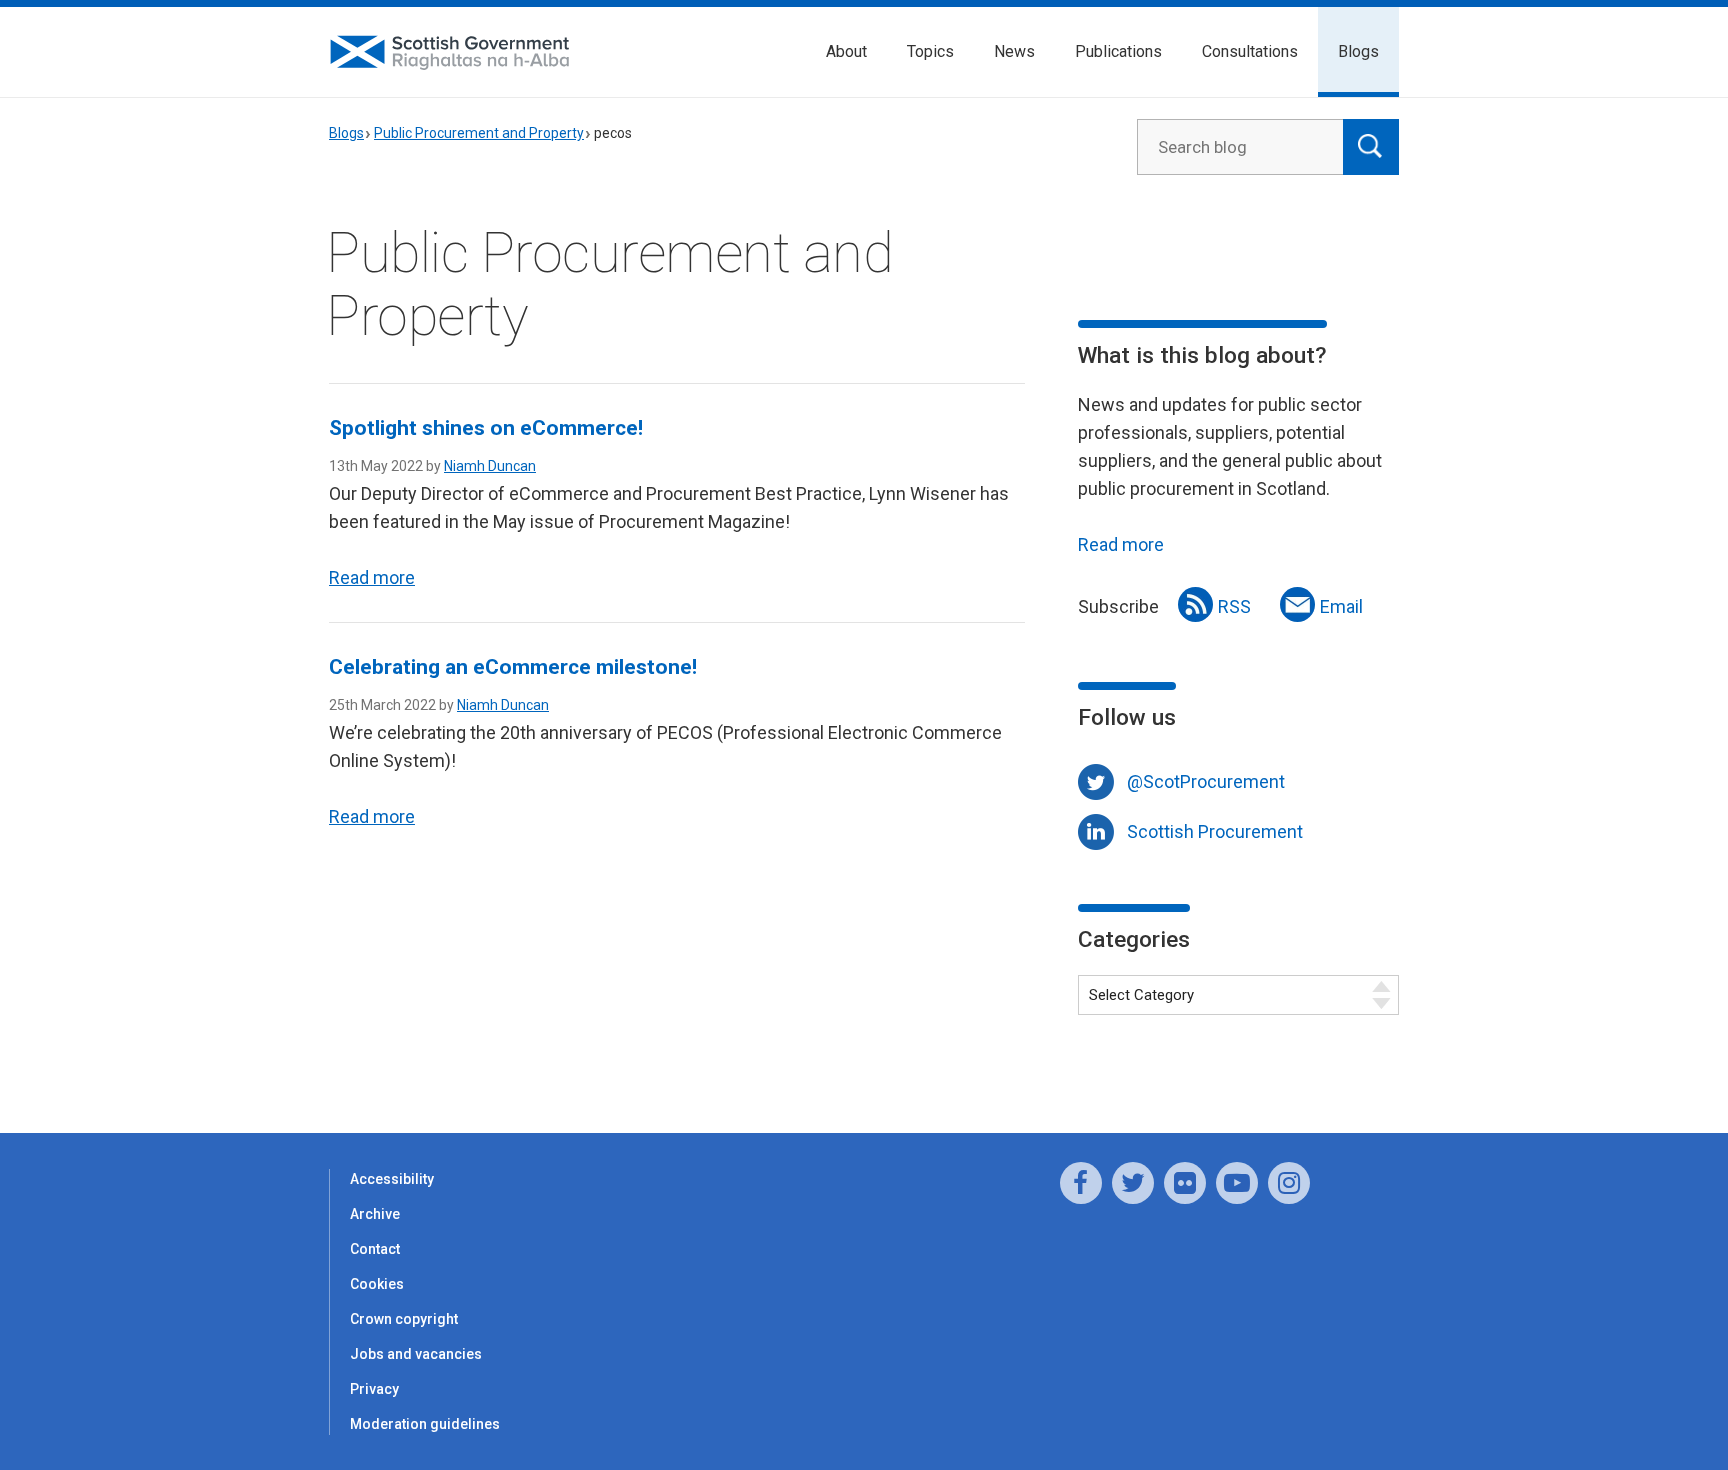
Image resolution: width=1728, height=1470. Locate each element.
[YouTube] (1237, 1183)
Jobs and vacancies (416, 1354)
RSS (1234, 606)
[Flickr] (1185, 1183)
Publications (1118, 51)
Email (1341, 606)
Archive (375, 1214)
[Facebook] (1081, 1183)
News (1014, 51)
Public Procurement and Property (479, 133)
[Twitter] (1133, 1183)
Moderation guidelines (425, 1424)
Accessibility (392, 1179)
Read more (372, 577)
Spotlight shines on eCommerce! (486, 428)
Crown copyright (404, 1319)
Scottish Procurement (1215, 831)
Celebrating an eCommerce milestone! (513, 667)
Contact (375, 1249)
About (846, 51)
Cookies (377, 1284)
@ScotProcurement (1206, 781)
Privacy (374, 1389)
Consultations (1250, 51)
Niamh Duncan (490, 466)
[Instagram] (1289, 1183)
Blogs (1358, 51)
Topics (930, 51)
